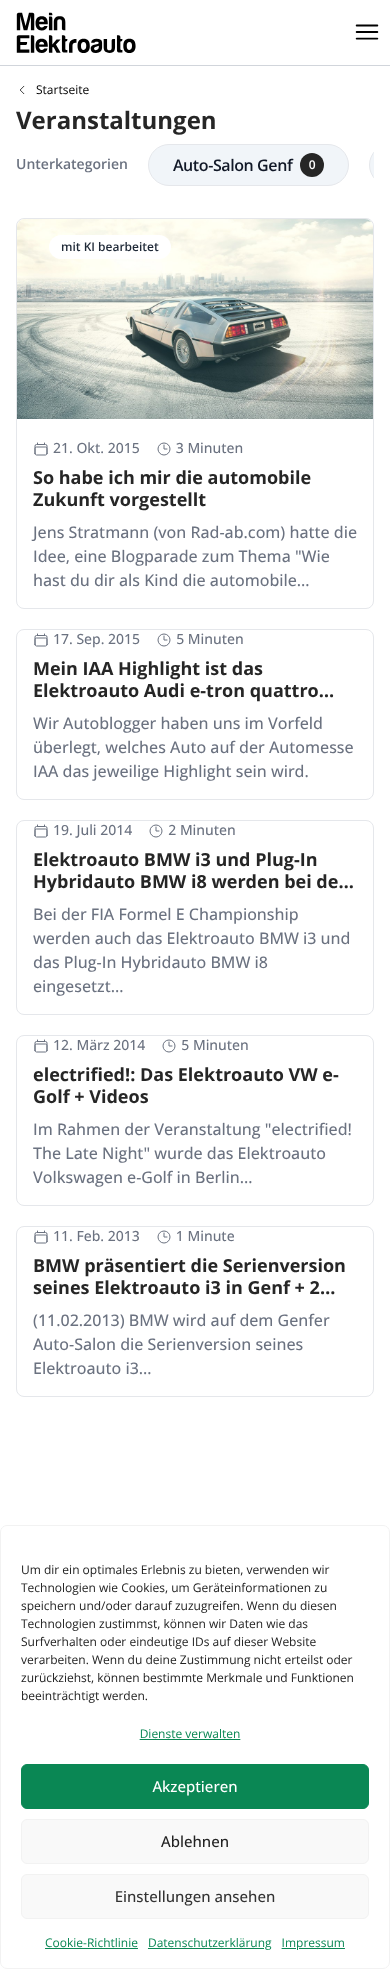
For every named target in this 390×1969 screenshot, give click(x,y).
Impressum (313, 1942)
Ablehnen (195, 1842)
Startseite (62, 90)
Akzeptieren (194, 1787)
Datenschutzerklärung (210, 1942)
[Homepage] (76, 32)
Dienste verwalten (190, 1733)
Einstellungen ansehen (195, 1897)
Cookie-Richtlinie (91, 1942)
